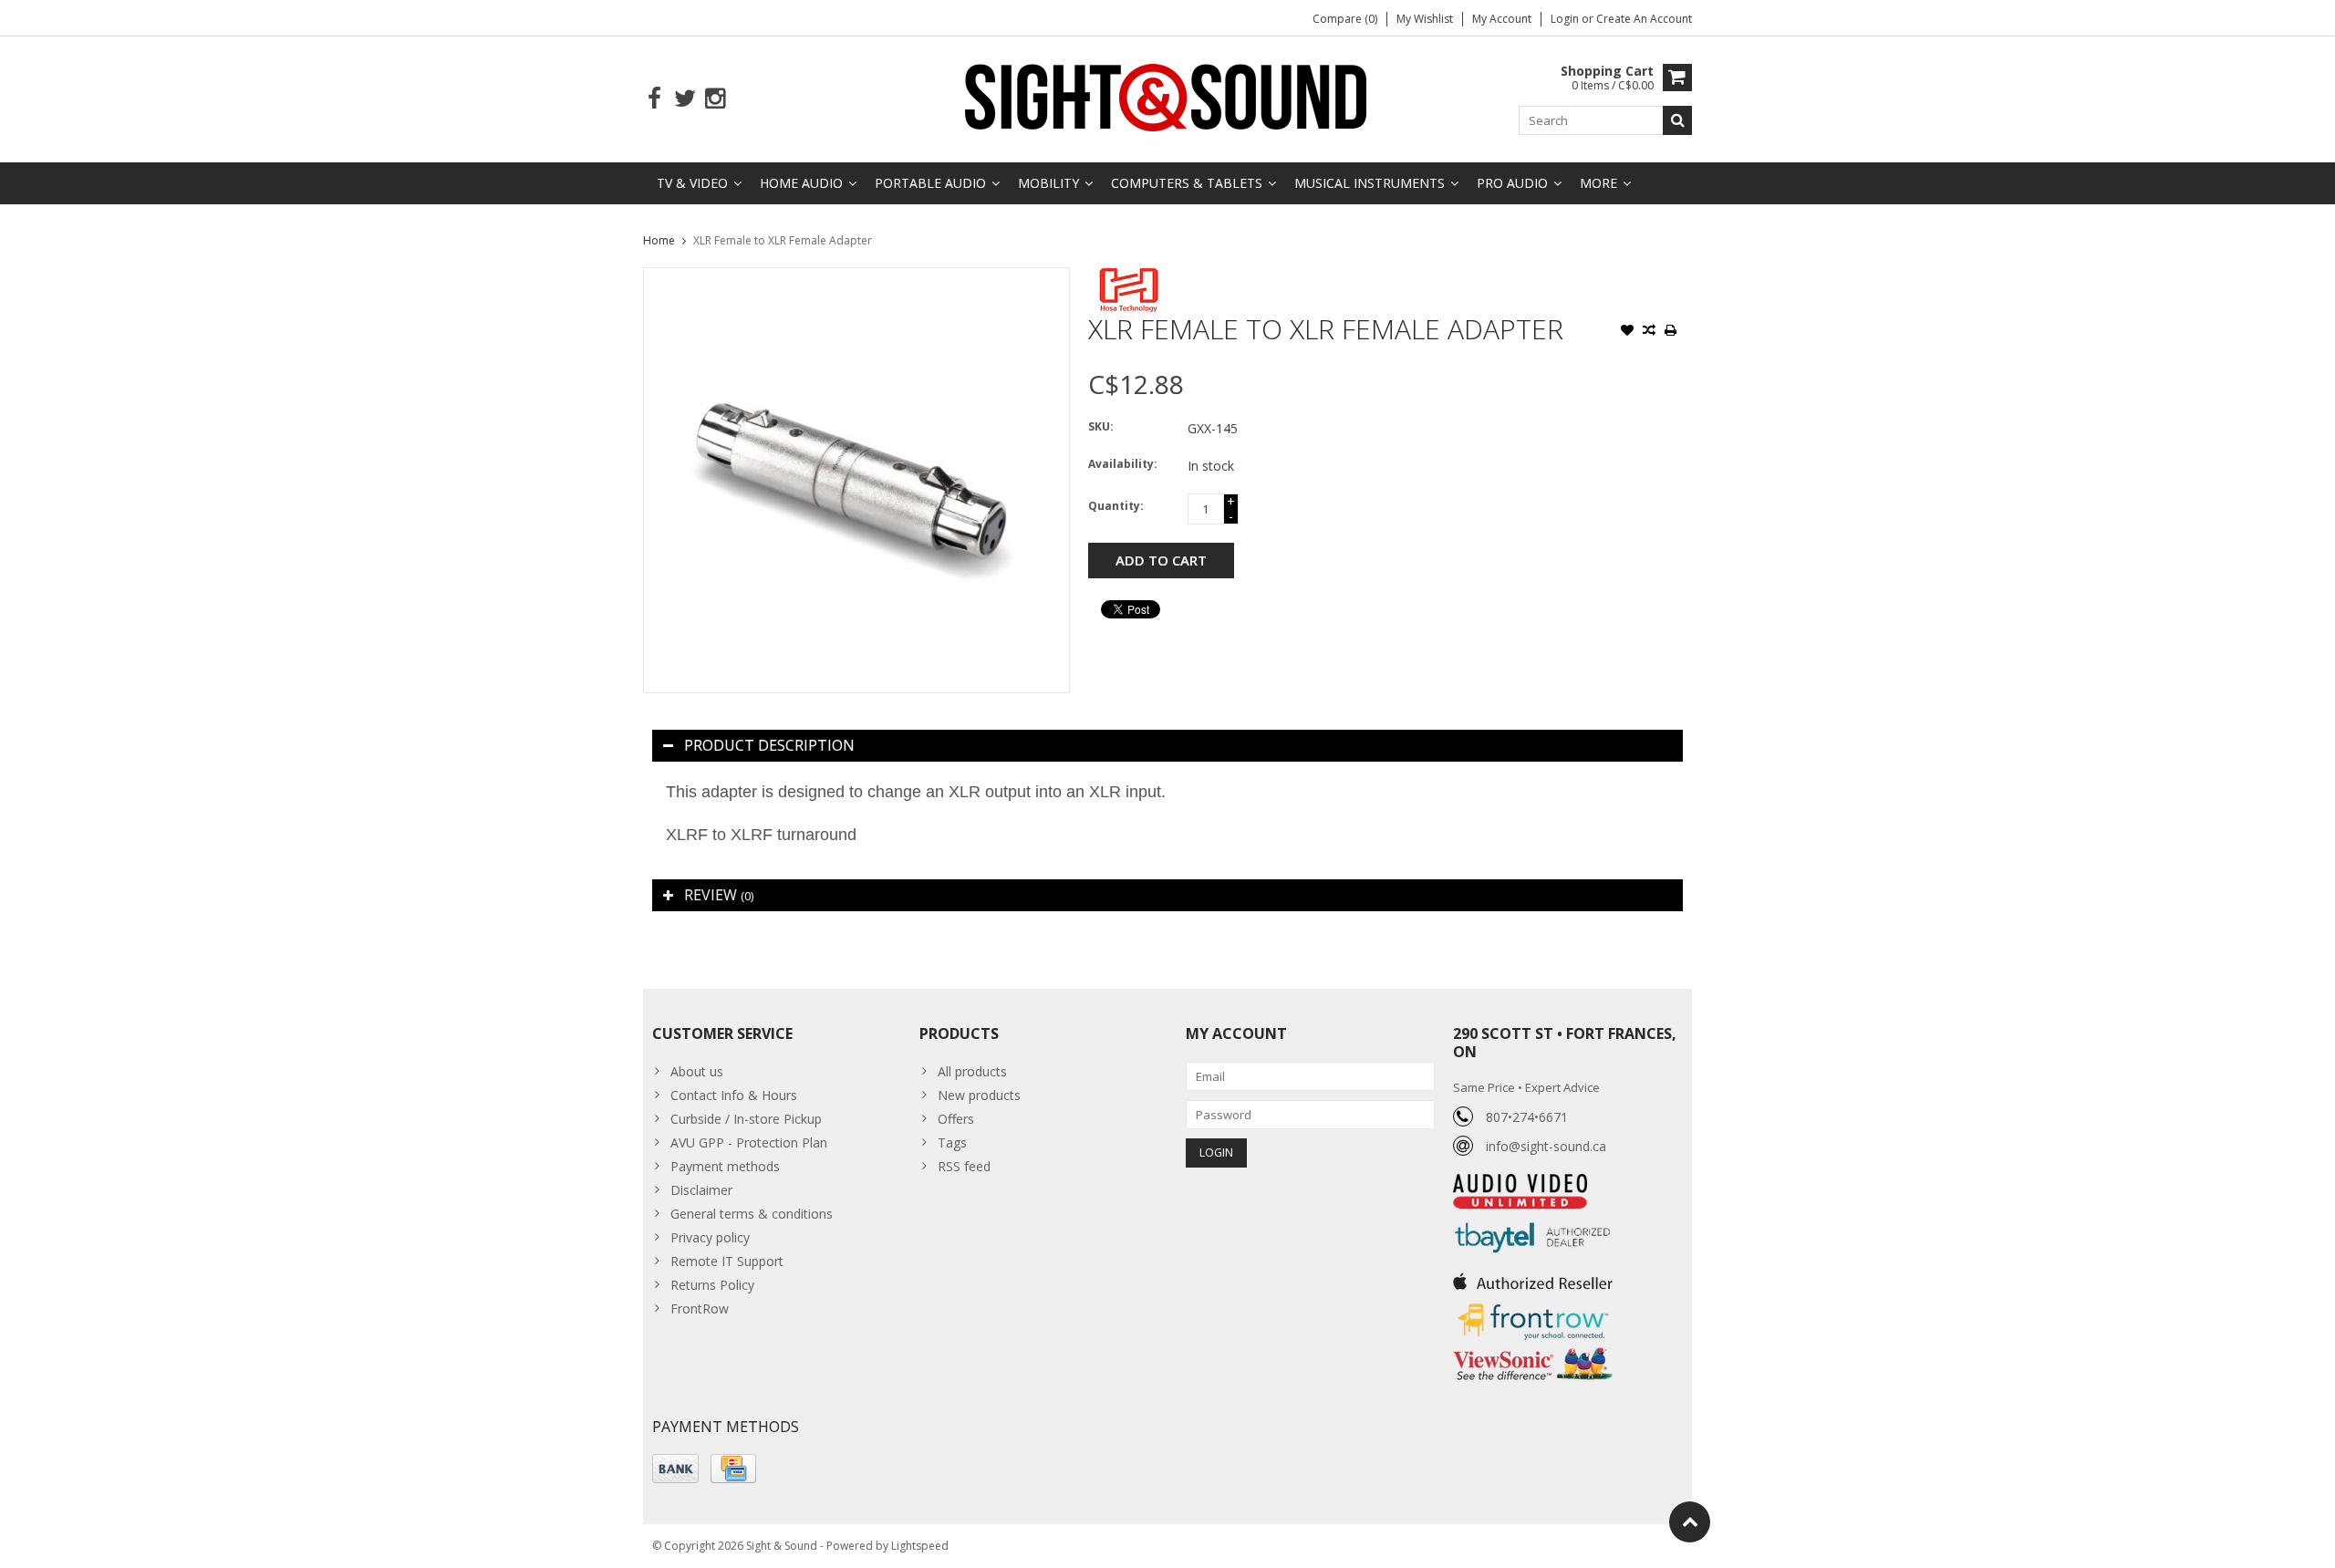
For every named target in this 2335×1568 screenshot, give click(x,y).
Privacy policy (710, 1237)
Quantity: (1116, 506)
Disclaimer (701, 1190)
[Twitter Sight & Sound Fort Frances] (685, 99)
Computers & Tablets (1187, 183)
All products (972, 1071)
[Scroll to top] (1690, 1522)
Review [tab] (719, 895)
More (1598, 183)
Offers (956, 1119)
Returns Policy (712, 1285)
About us (697, 1071)
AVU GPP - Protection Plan (749, 1142)
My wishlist (1425, 19)
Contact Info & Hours (734, 1095)
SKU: (1101, 426)
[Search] (1677, 120)
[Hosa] (1129, 277)
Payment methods (725, 1166)
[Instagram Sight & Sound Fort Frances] (715, 99)
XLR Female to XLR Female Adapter (783, 240)
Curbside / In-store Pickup (746, 1119)
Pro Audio (1512, 183)
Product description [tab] (769, 745)
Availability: (1123, 464)
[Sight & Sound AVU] (1167, 96)
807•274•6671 (1527, 1117)
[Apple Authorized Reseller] (1533, 1277)
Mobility (1048, 183)
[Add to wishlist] (1627, 332)
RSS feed (964, 1166)
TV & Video (692, 183)
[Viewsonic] (1533, 1350)
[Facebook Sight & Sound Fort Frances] (654, 99)
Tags (952, 1142)
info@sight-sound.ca (1546, 1146)
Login (1566, 19)
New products (979, 1095)
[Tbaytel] (1533, 1218)
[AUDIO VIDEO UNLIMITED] (1520, 1184)
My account (1502, 19)
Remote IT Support (727, 1261)
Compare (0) (1345, 19)
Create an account (1644, 19)
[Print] (1671, 332)
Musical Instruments (1370, 183)
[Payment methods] (675, 1469)
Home (659, 240)
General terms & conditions (752, 1214)
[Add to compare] (1649, 332)
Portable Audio (930, 183)
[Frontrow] (1533, 1304)
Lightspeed (920, 1546)
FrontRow (700, 1308)
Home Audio (801, 183)
